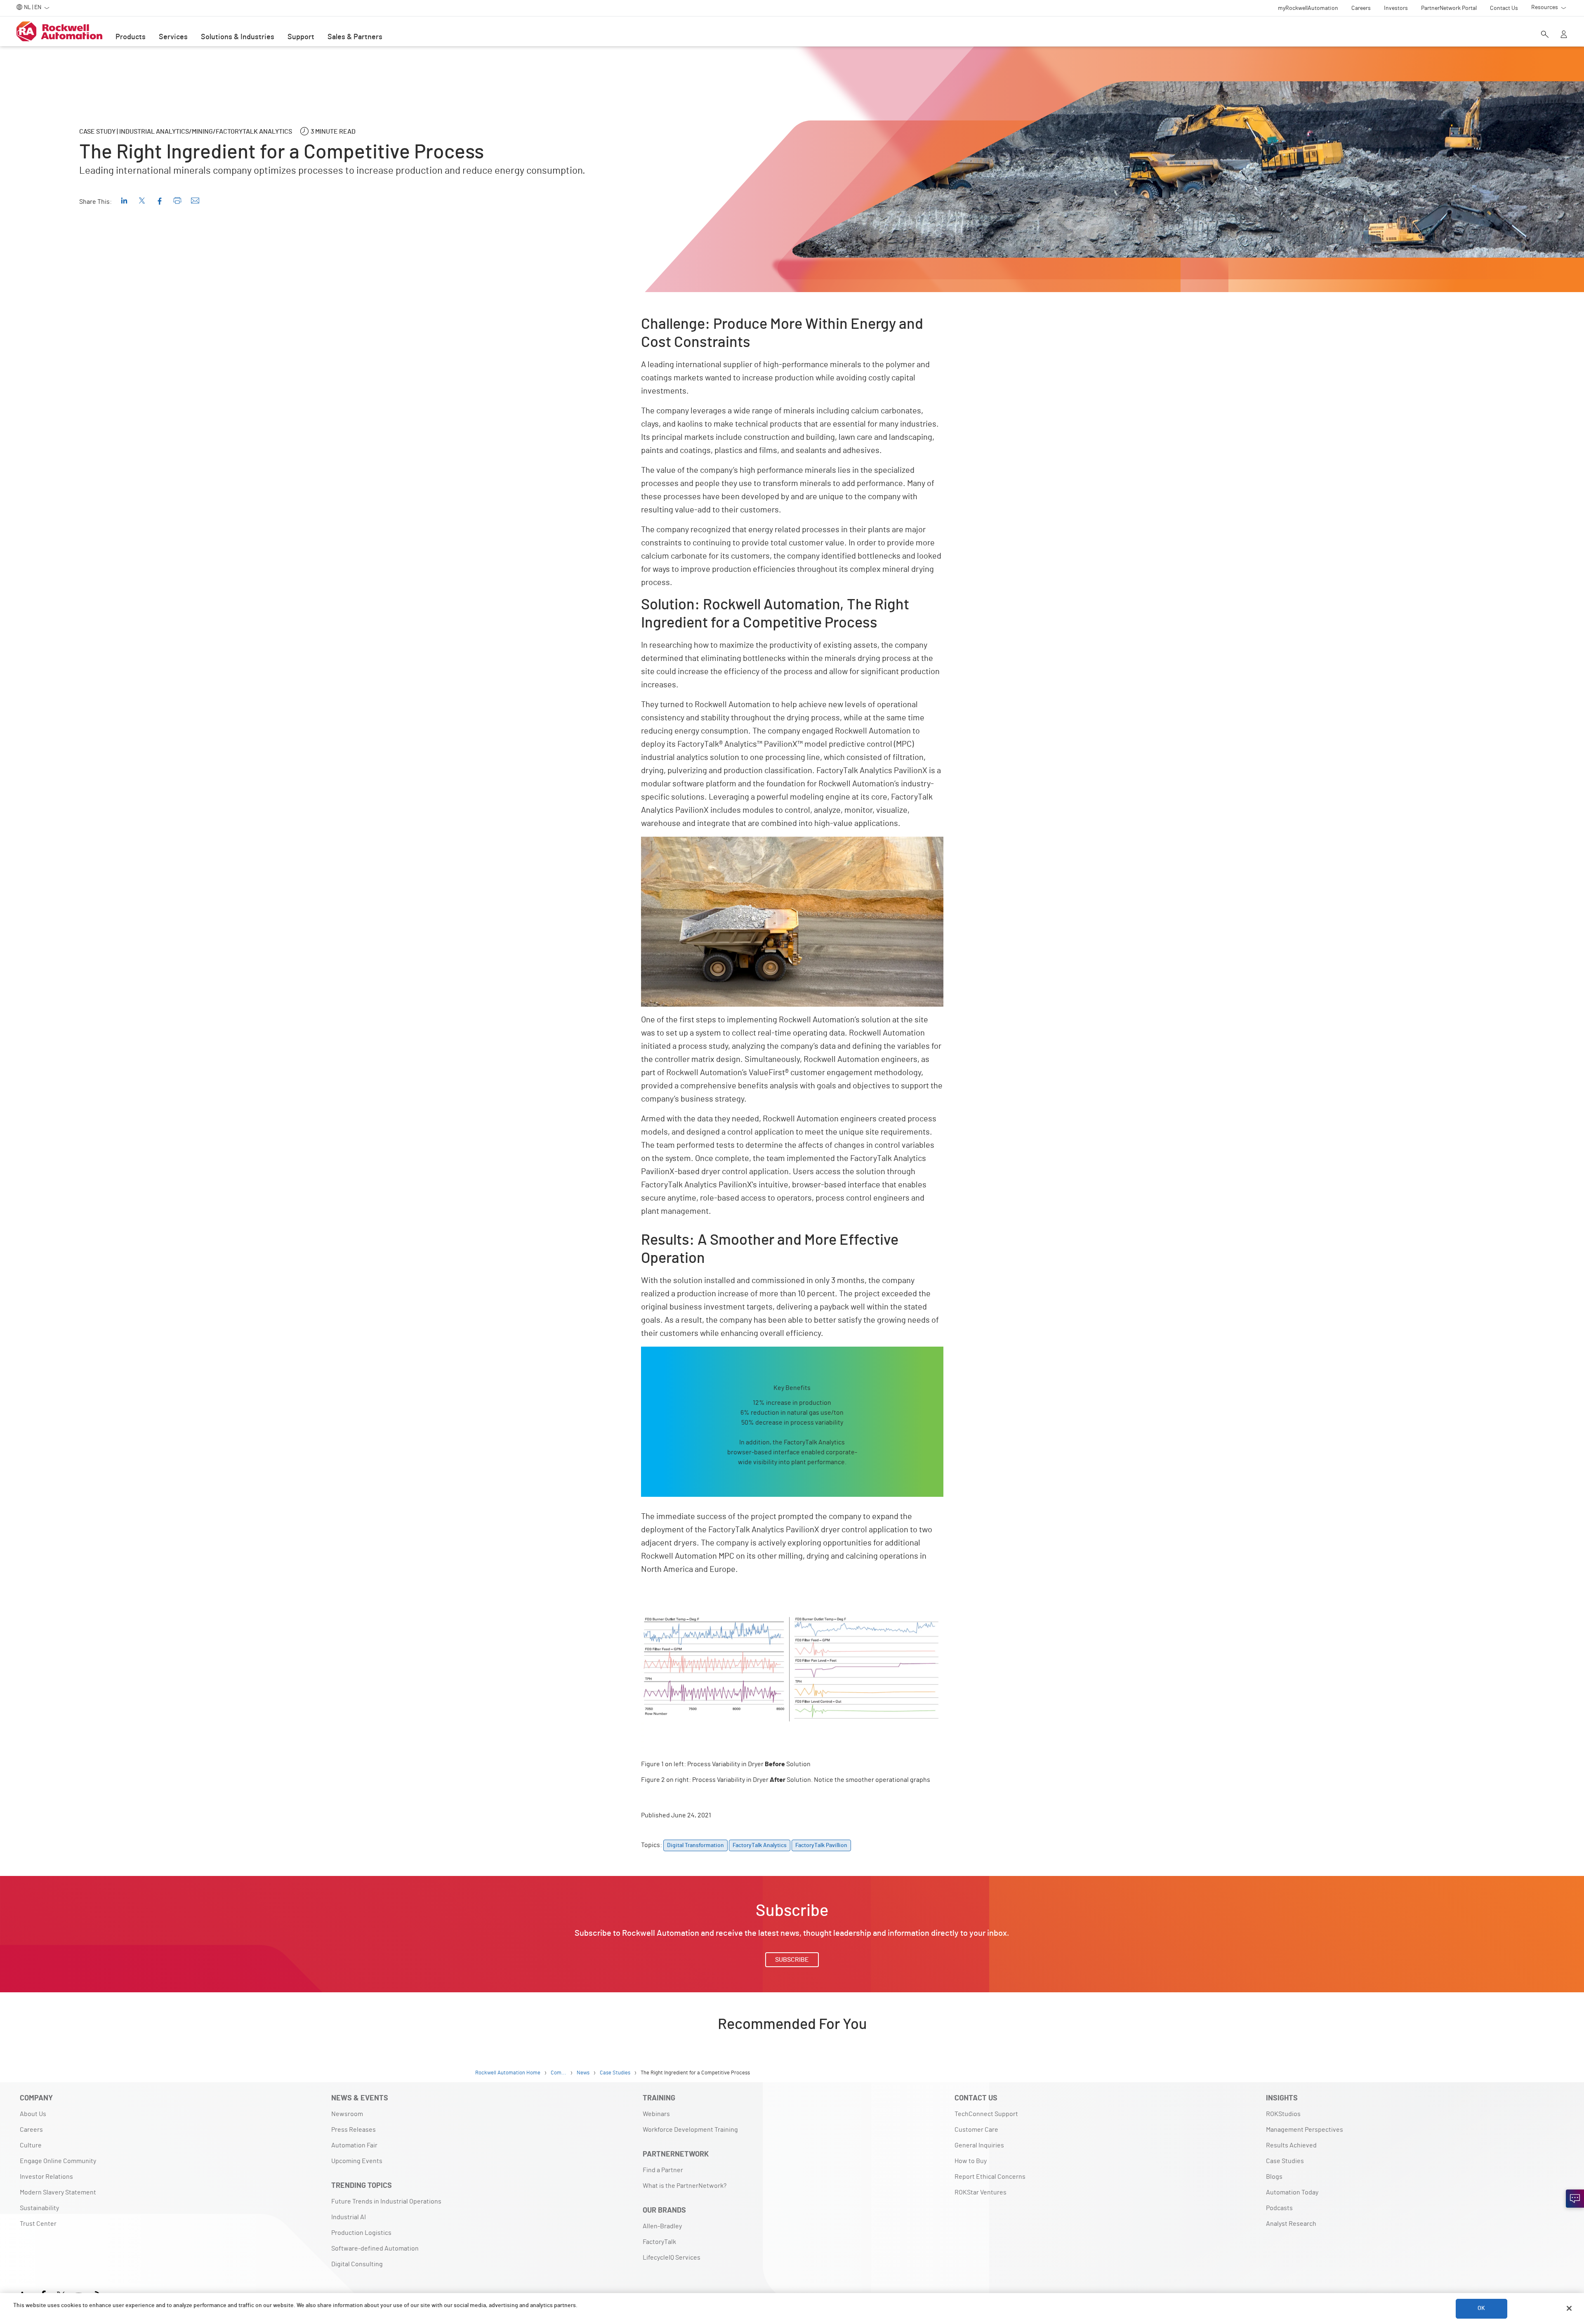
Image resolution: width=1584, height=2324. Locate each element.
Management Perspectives (1305, 2130)
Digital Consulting (357, 2264)
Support (301, 37)
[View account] (1564, 35)
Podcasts (1279, 2208)
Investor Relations (46, 2177)
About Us (33, 2114)
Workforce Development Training (690, 2130)
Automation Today (1292, 2192)
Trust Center (38, 2224)
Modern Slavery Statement (58, 2192)
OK (1481, 2308)
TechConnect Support (986, 2114)
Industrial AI (349, 2217)
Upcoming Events (357, 2161)
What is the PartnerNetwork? (685, 2186)
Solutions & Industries (238, 37)
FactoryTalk (659, 2242)
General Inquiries (979, 2145)
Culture (31, 2145)
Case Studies (1285, 2161)
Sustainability (39, 2208)
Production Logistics (361, 2233)
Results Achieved (1291, 2145)
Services (173, 37)
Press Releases (354, 2130)
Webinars (656, 2114)
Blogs (1274, 2177)
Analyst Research (1291, 2224)
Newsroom (347, 2114)
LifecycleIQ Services (672, 2258)
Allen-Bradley (662, 2226)
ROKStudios (1283, 2114)
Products (131, 37)
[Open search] (1545, 35)
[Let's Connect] (1575, 2199)
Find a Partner (663, 2170)
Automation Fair (354, 2145)
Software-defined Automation (375, 2248)
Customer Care (976, 2130)
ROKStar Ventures (981, 2192)
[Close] (1569, 2308)
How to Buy (971, 2161)
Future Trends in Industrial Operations (386, 2201)
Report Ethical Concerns (990, 2177)
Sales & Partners (355, 37)
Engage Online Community (58, 2161)
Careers (31, 2130)
